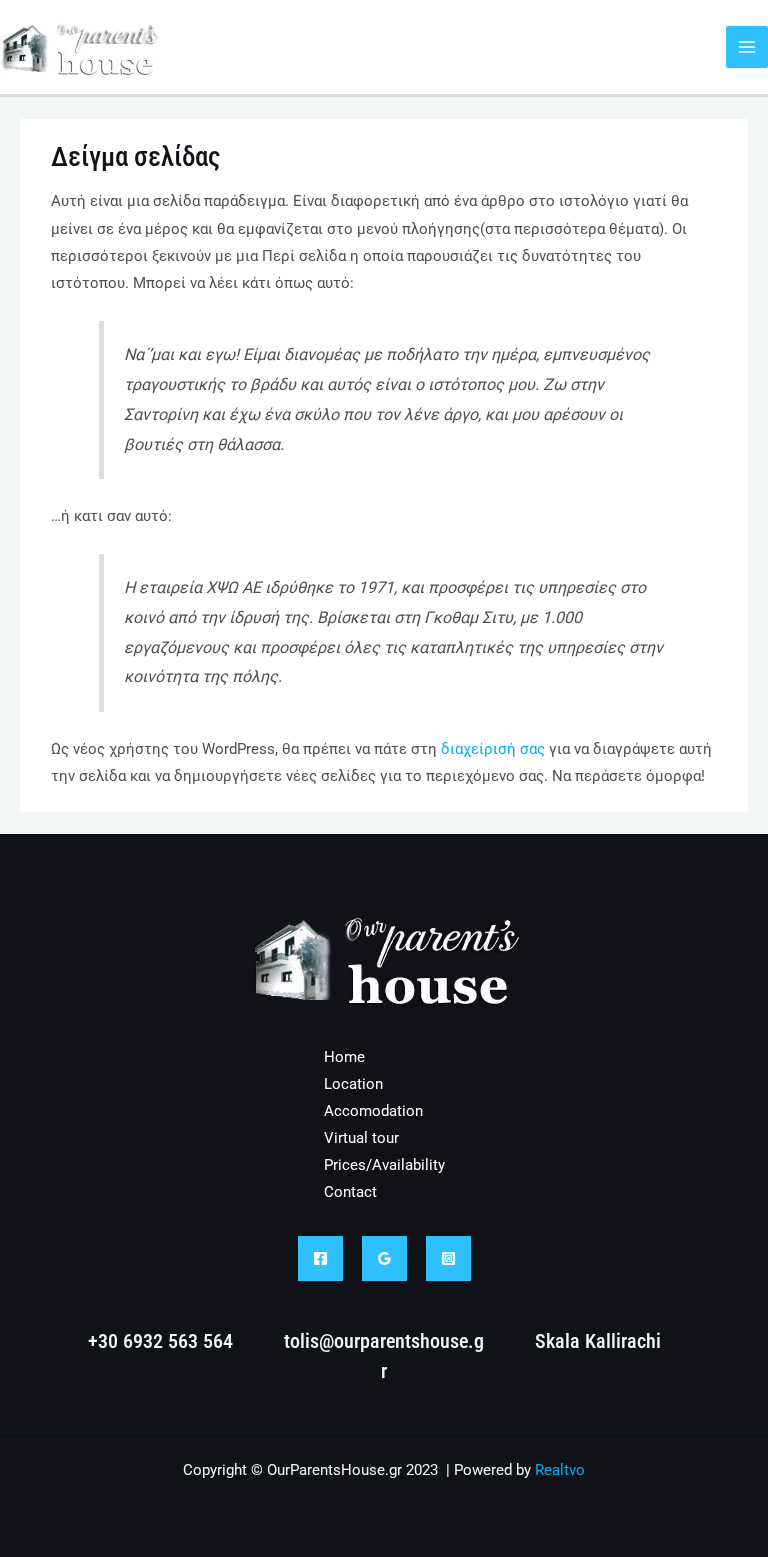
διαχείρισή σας (493, 749)
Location (353, 1084)
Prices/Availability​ (384, 1165)
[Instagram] (448, 1258)
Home (344, 1057)
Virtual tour (361, 1138)
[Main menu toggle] (747, 47)
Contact (350, 1192)
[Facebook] (320, 1258)
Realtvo (560, 1470)
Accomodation (373, 1111)
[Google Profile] (384, 1258)
